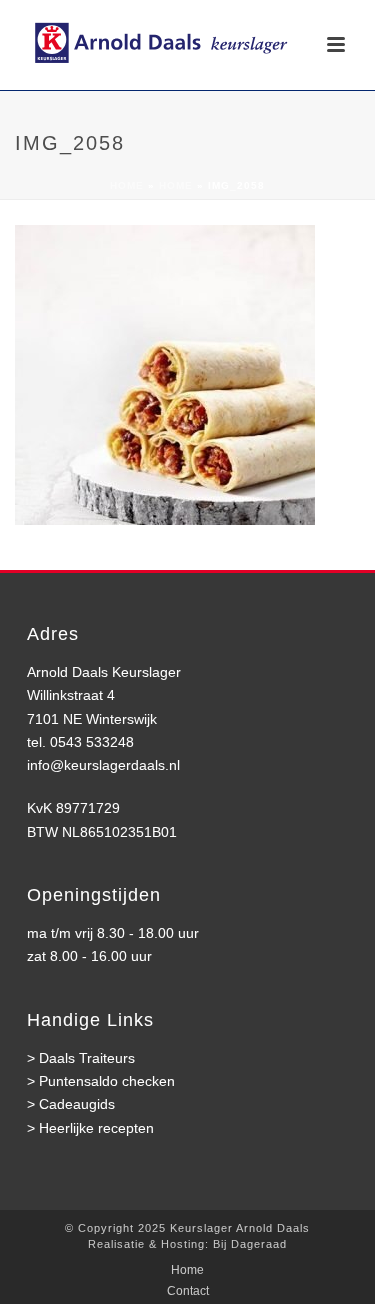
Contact (188, 1291)
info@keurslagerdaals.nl (103, 765)
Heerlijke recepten (96, 1128)
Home (127, 185)
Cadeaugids (77, 1104)
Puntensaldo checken (107, 1081)
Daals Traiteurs (87, 1058)
